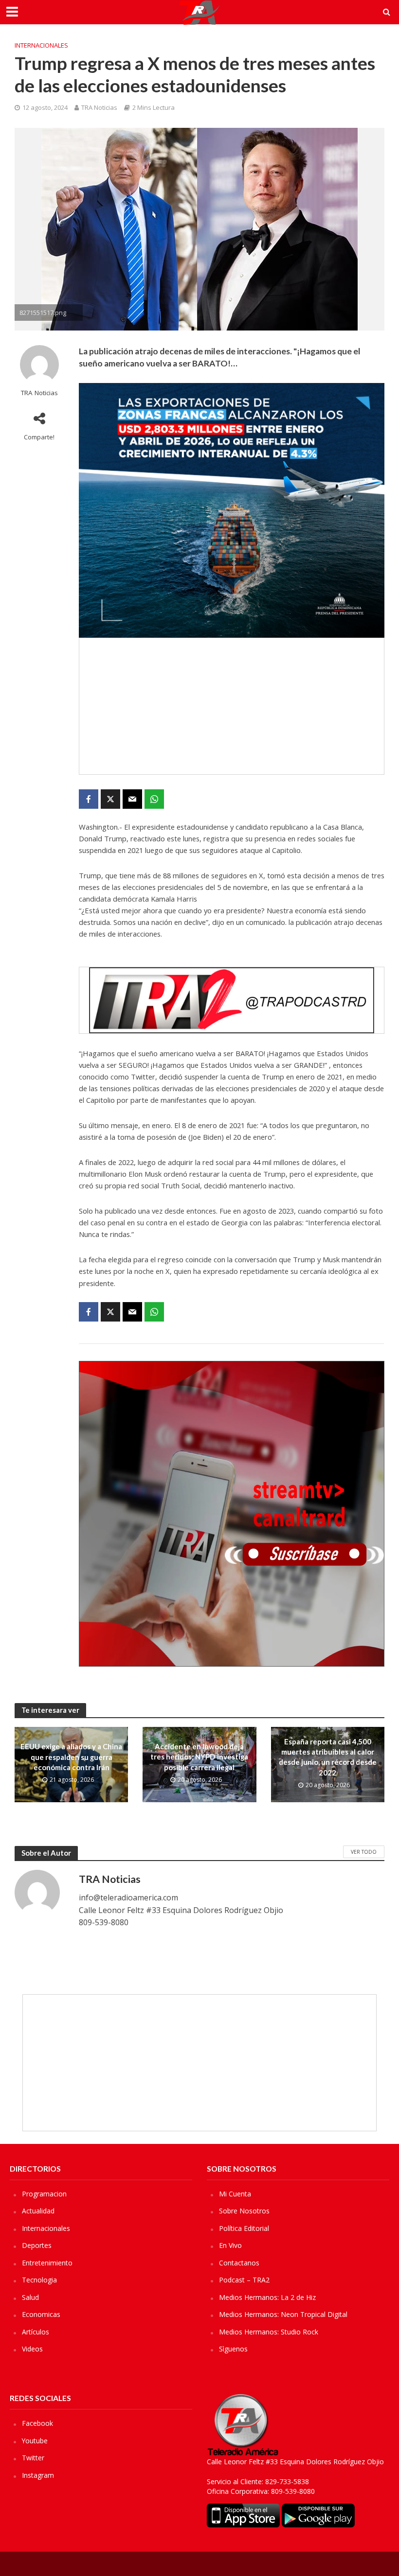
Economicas (41, 2314)
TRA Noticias (99, 107)
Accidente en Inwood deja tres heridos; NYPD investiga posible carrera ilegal (199, 1757)
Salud (30, 2297)
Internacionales (41, 45)
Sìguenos (233, 2349)
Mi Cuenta (235, 2194)
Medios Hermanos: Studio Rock (269, 2332)
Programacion (44, 2194)
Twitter (33, 2458)
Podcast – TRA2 (244, 2280)
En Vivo (230, 2245)
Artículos (36, 2332)
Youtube (35, 2441)
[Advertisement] (232, 706)
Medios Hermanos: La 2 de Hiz (267, 2297)
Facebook (37, 2423)
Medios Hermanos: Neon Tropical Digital (283, 2314)
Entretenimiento (47, 2263)
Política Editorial (244, 2228)
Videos (32, 2349)
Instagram (38, 2475)
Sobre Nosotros (244, 2211)
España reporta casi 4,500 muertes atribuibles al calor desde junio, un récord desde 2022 (328, 1757)
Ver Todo (364, 1852)
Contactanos (239, 2263)
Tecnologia (39, 2280)
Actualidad (38, 2211)
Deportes (37, 2245)
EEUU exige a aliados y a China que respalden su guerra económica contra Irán (71, 1757)
